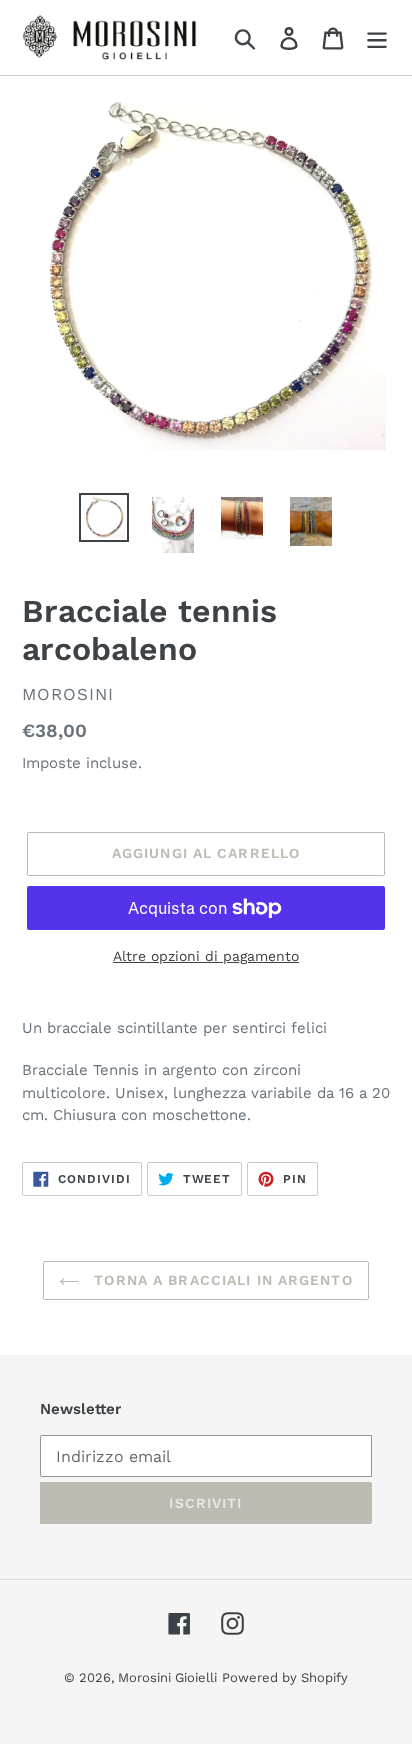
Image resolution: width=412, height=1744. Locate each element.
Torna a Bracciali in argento (220, 1280)
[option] (104, 517)
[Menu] (377, 37)
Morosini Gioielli (167, 1677)
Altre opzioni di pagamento (206, 956)
